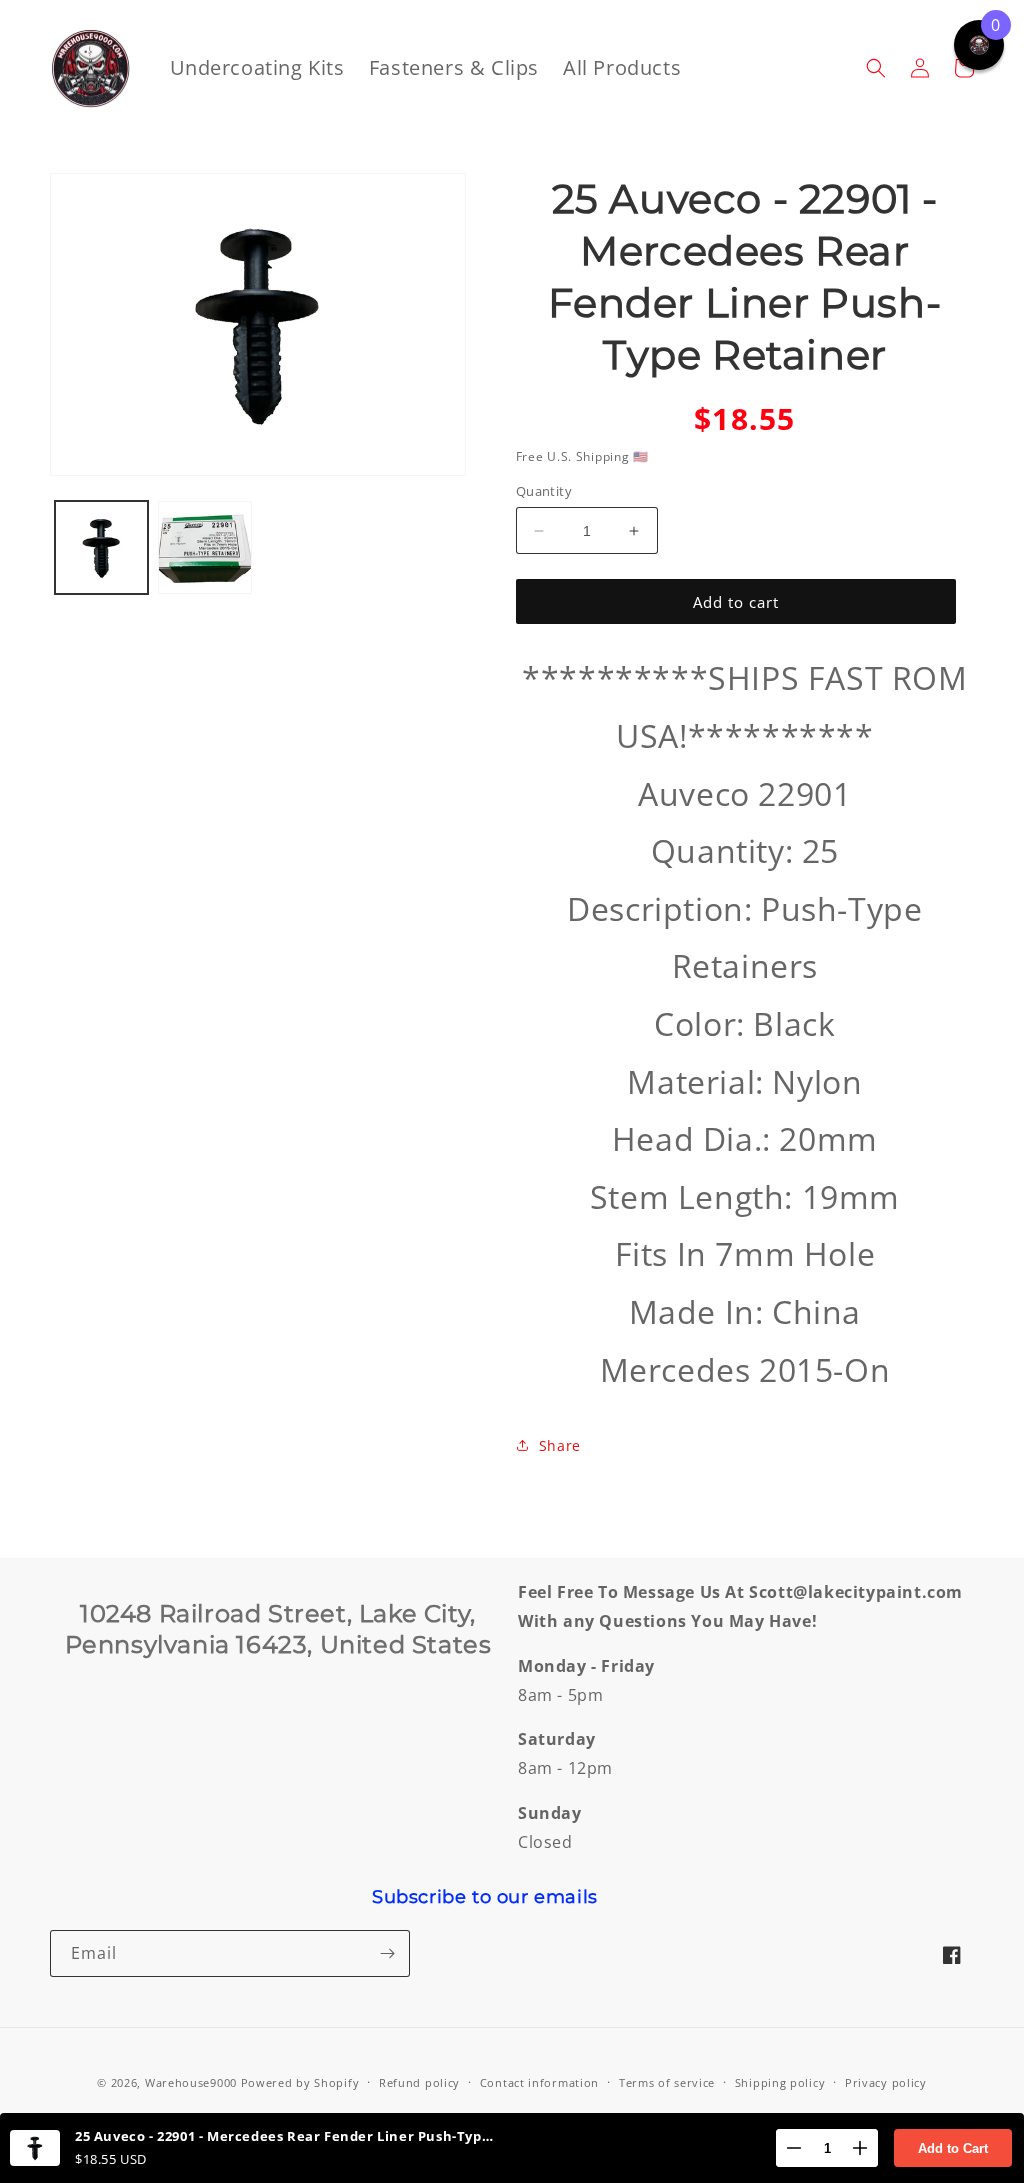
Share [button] (560, 1445)
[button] (876, 68)
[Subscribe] (387, 1953)
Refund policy (419, 2082)
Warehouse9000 (191, 2082)
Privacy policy (886, 2082)
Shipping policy (780, 2082)
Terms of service (667, 2082)
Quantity (544, 491)
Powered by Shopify (300, 2082)
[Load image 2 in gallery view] (204, 547)
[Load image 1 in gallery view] (101, 547)
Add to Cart (953, 2148)
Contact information (539, 2082)
